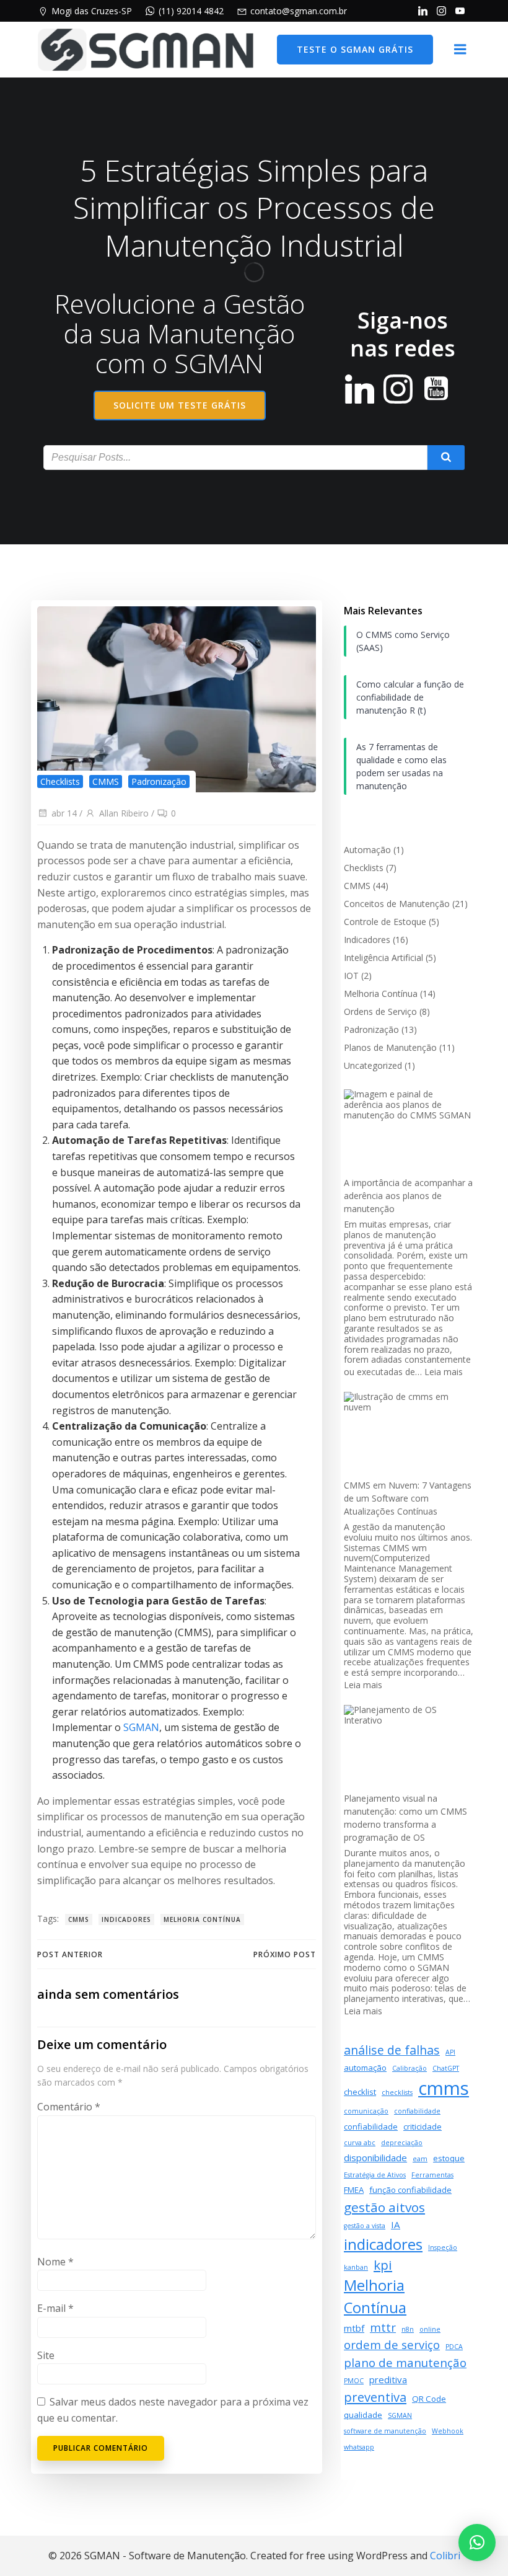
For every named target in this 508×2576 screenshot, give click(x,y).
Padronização (159, 781)
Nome (55, 2262)
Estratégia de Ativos (375, 2175)
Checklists (60, 781)
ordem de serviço (392, 2344)
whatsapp (359, 2447)
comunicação (366, 2111)
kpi (383, 2265)
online (430, 2329)
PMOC (354, 2381)
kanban (356, 2267)
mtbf (354, 2328)
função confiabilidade (410, 2190)
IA (396, 2224)
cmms (79, 1919)
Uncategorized (373, 1065)
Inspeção (443, 2247)
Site (46, 2355)
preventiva (375, 2397)
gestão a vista (365, 2226)
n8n (408, 2329)
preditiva (388, 2379)
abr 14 (64, 813)
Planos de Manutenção (390, 1047)
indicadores (126, 1919)
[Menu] (460, 50)
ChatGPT (446, 2068)
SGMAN (141, 1727)
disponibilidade (375, 2158)
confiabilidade (417, 2111)
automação (365, 2068)
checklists (397, 2092)
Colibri (445, 2556)
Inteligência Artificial (383, 958)
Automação (367, 850)
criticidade (423, 2127)
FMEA (354, 2190)
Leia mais (444, 1372)
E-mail (55, 2308)
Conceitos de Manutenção (397, 904)
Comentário (69, 2107)
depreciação (402, 2143)
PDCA (454, 2347)
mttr (383, 2327)
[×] (477, 2543)
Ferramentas (432, 2175)
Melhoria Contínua (202, 1919)
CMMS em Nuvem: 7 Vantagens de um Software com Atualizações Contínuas (408, 1498)
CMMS (106, 781)
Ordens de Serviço (380, 1011)
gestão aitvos (384, 2207)
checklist (360, 2092)
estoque (449, 2158)
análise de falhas (392, 2050)
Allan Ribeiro (124, 813)
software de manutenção (385, 2431)
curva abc (360, 2143)
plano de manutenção (405, 2362)
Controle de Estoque (385, 922)
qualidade (363, 2415)
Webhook (448, 2431)
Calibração (409, 2068)
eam (420, 2159)
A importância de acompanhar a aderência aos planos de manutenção (408, 1196)
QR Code (429, 2399)
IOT (351, 976)
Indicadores (367, 940)
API (450, 2052)
